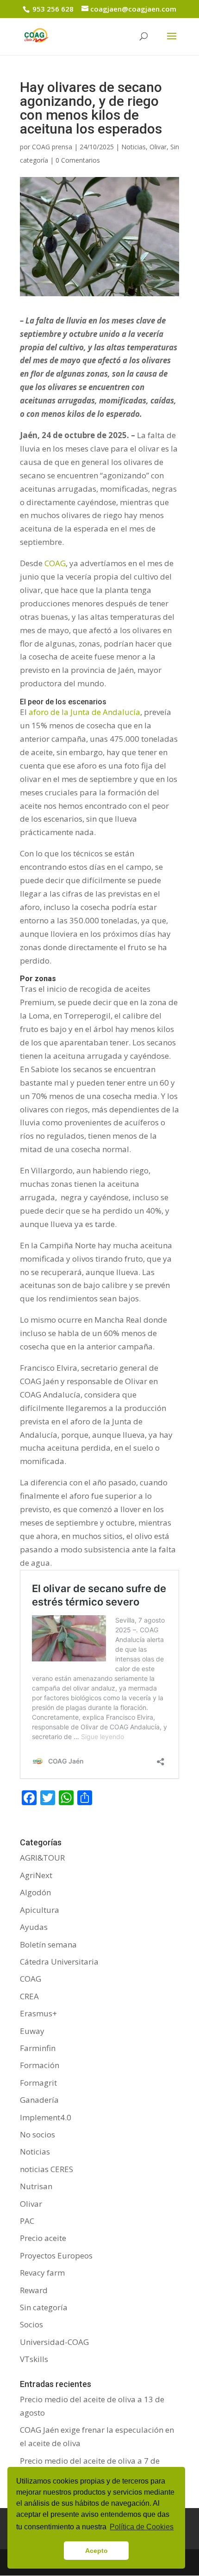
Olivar (158, 147)
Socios (31, 2324)
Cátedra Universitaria (59, 1962)
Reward (34, 2290)
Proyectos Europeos (56, 2256)
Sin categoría (44, 2307)
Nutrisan (36, 2186)
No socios (37, 2134)
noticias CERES (47, 2169)
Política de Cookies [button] (142, 2527)
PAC (27, 2221)
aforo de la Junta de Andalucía (84, 712)
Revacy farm (42, 2273)
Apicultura (40, 1910)
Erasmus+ (38, 2013)
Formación (40, 2065)
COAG (55, 563)
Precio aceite (43, 2238)
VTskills (34, 2359)
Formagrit (38, 2083)
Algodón (35, 1892)
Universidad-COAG (54, 2342)
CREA (29, 1996)
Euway (32, 2031)
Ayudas (34, 1927)
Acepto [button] (96, 2551)
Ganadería (39, 2100)
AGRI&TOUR (42, 1858)
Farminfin (38, 2048)
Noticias (134, 147)
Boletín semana (48, 1944)
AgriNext (36, 1875)
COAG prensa (52, 147)
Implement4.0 (46, 2117)
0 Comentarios (78, 160)
